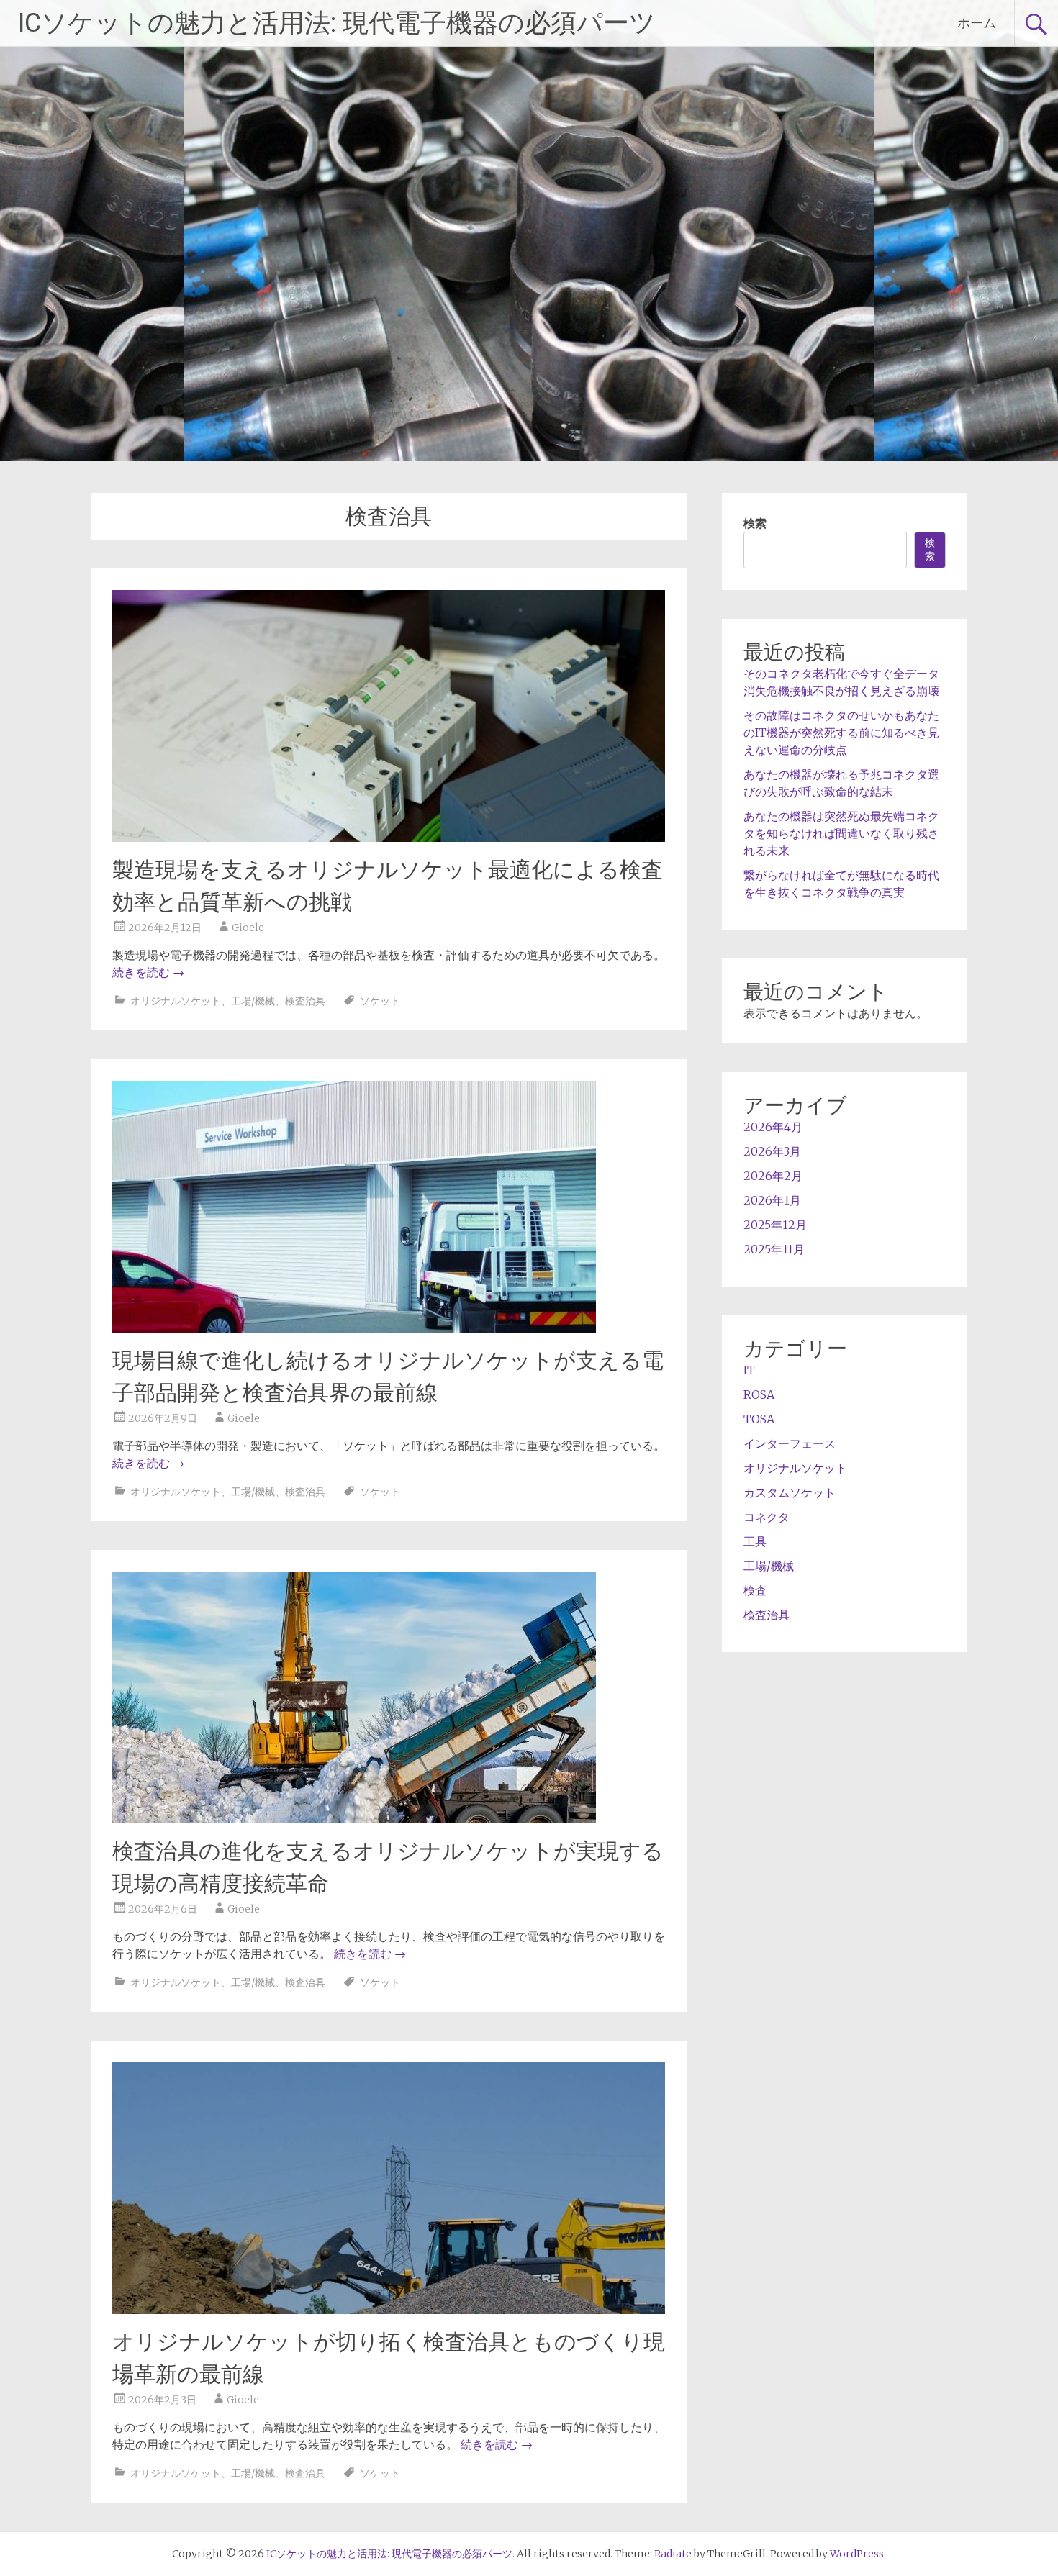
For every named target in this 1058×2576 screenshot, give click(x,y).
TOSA (759, 1419)
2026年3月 (772, 1151)
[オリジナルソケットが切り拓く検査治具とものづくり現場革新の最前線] (389, 2310)
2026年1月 (772, 1200)
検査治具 (305, 1001)
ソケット (380, 1001)
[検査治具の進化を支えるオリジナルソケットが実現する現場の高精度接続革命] (354, 1819)
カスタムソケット (790, 1492)
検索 (755, 523)
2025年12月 (775, 1225)
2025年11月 (774, 1249)
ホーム (977, 23)
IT (749, 1370)
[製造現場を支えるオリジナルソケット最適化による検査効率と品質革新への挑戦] (389, 838)
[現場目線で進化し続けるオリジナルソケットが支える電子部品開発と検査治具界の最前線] (354, 1328)
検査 (755, 1590)
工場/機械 (253, 1001)
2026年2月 (773, 1176)
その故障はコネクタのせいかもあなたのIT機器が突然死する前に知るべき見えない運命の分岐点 (841, 733)
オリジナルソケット (176, 1001)
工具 (755, 1541)
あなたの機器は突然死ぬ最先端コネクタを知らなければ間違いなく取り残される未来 (841, 833)
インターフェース (790, 1443)
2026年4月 (773, 1127)
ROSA (759, 1394)
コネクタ (767, 1517)
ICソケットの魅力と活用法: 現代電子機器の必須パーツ (337, 23)
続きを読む (148, 972)
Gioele (248, 928)
